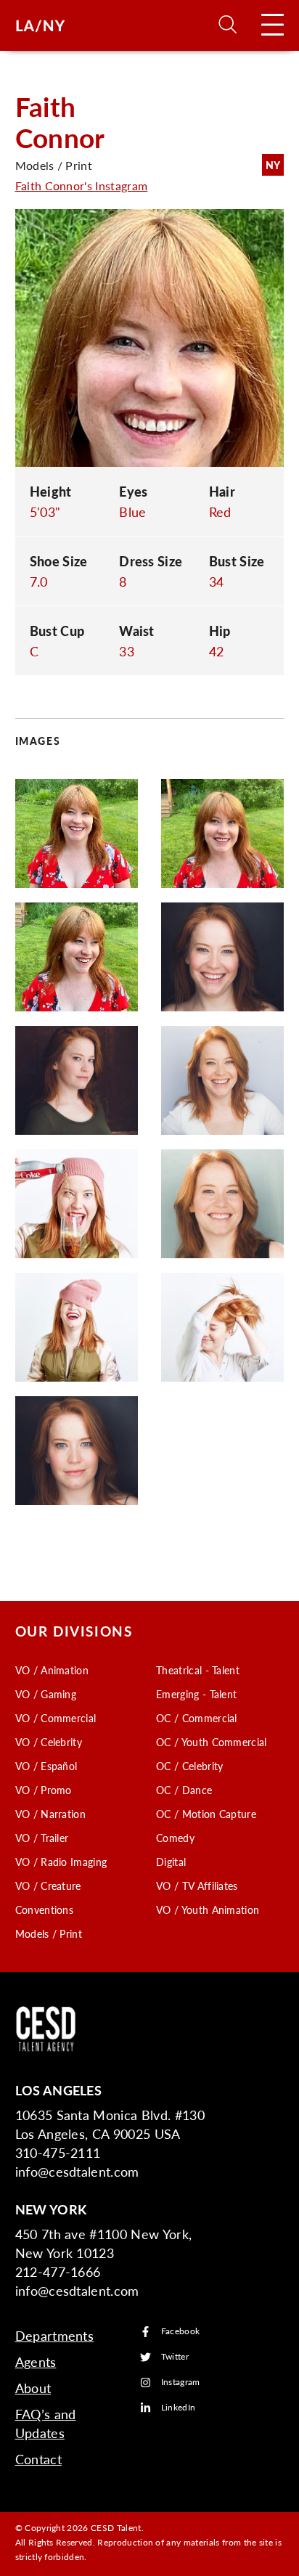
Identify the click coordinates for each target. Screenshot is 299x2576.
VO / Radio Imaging (61, 1862)
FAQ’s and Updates (46, 2423)
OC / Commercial (197, 1718)
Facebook (181, 2332)
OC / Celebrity (189, 1766)
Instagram (181, 2383)
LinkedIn (179, 2408)
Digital (171, 1862)
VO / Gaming (46, 1694)
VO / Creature (48, 1886)
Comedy (175, 1838)
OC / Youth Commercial (212, 1742)
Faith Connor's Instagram (82, 186)
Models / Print (49, 1933)
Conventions (45, 1909)
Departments (55, 2335)
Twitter (175, 2357)
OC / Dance (184, 1790)
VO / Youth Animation (208, 1909)
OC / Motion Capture (206, 1814)
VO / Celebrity (49, 1742)
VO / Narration (50, 1814)
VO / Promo (44, 1790)
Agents (36, 2361)
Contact (38, 2459)
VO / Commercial (56, 1718)
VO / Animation (52, 1670)
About (33, 2388)
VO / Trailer (42, 1838)
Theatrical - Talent (198, 1670)
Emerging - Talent (196, 1694)
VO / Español (46, 1766)
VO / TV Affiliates (197, 1886)
